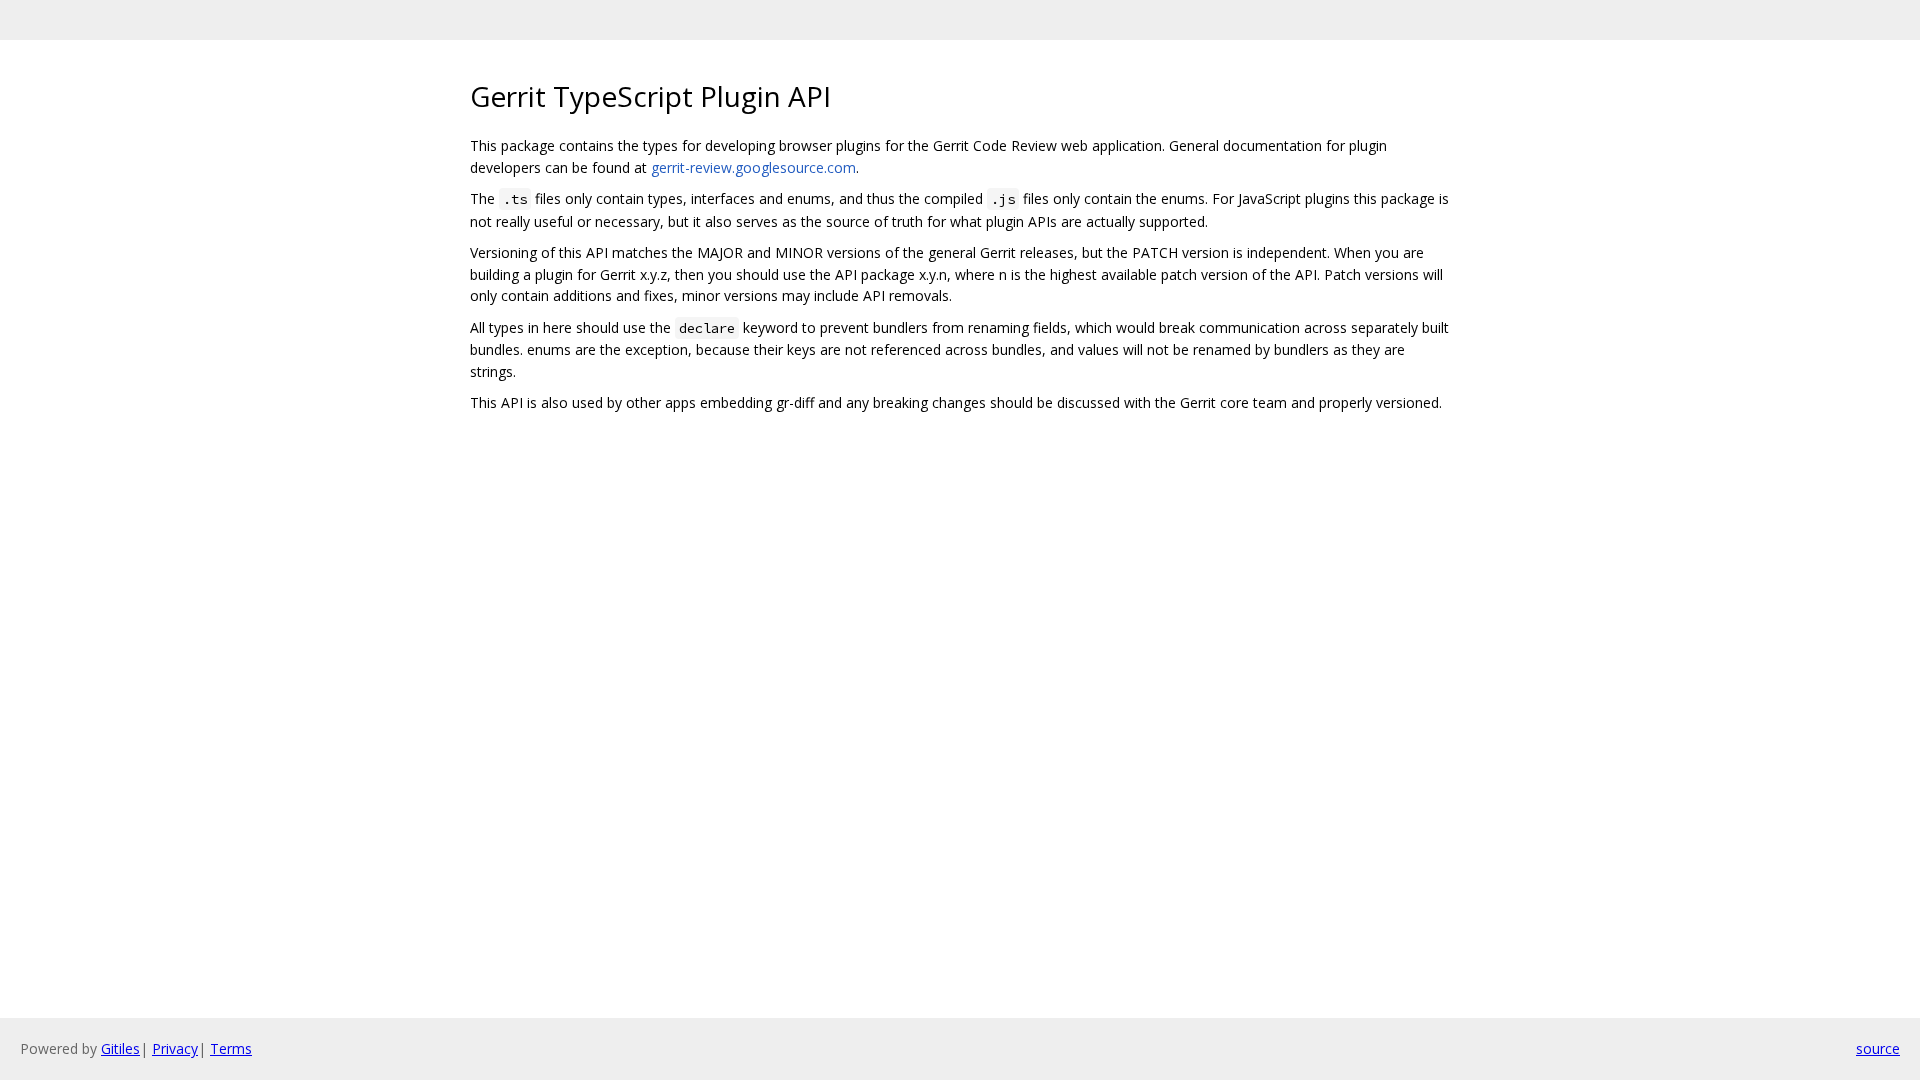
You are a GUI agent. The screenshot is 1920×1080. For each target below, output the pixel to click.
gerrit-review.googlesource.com (753, 167)
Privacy (175, 1048)
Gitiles (120, 1048)
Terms (231, 1048)
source (1878, 1048)
